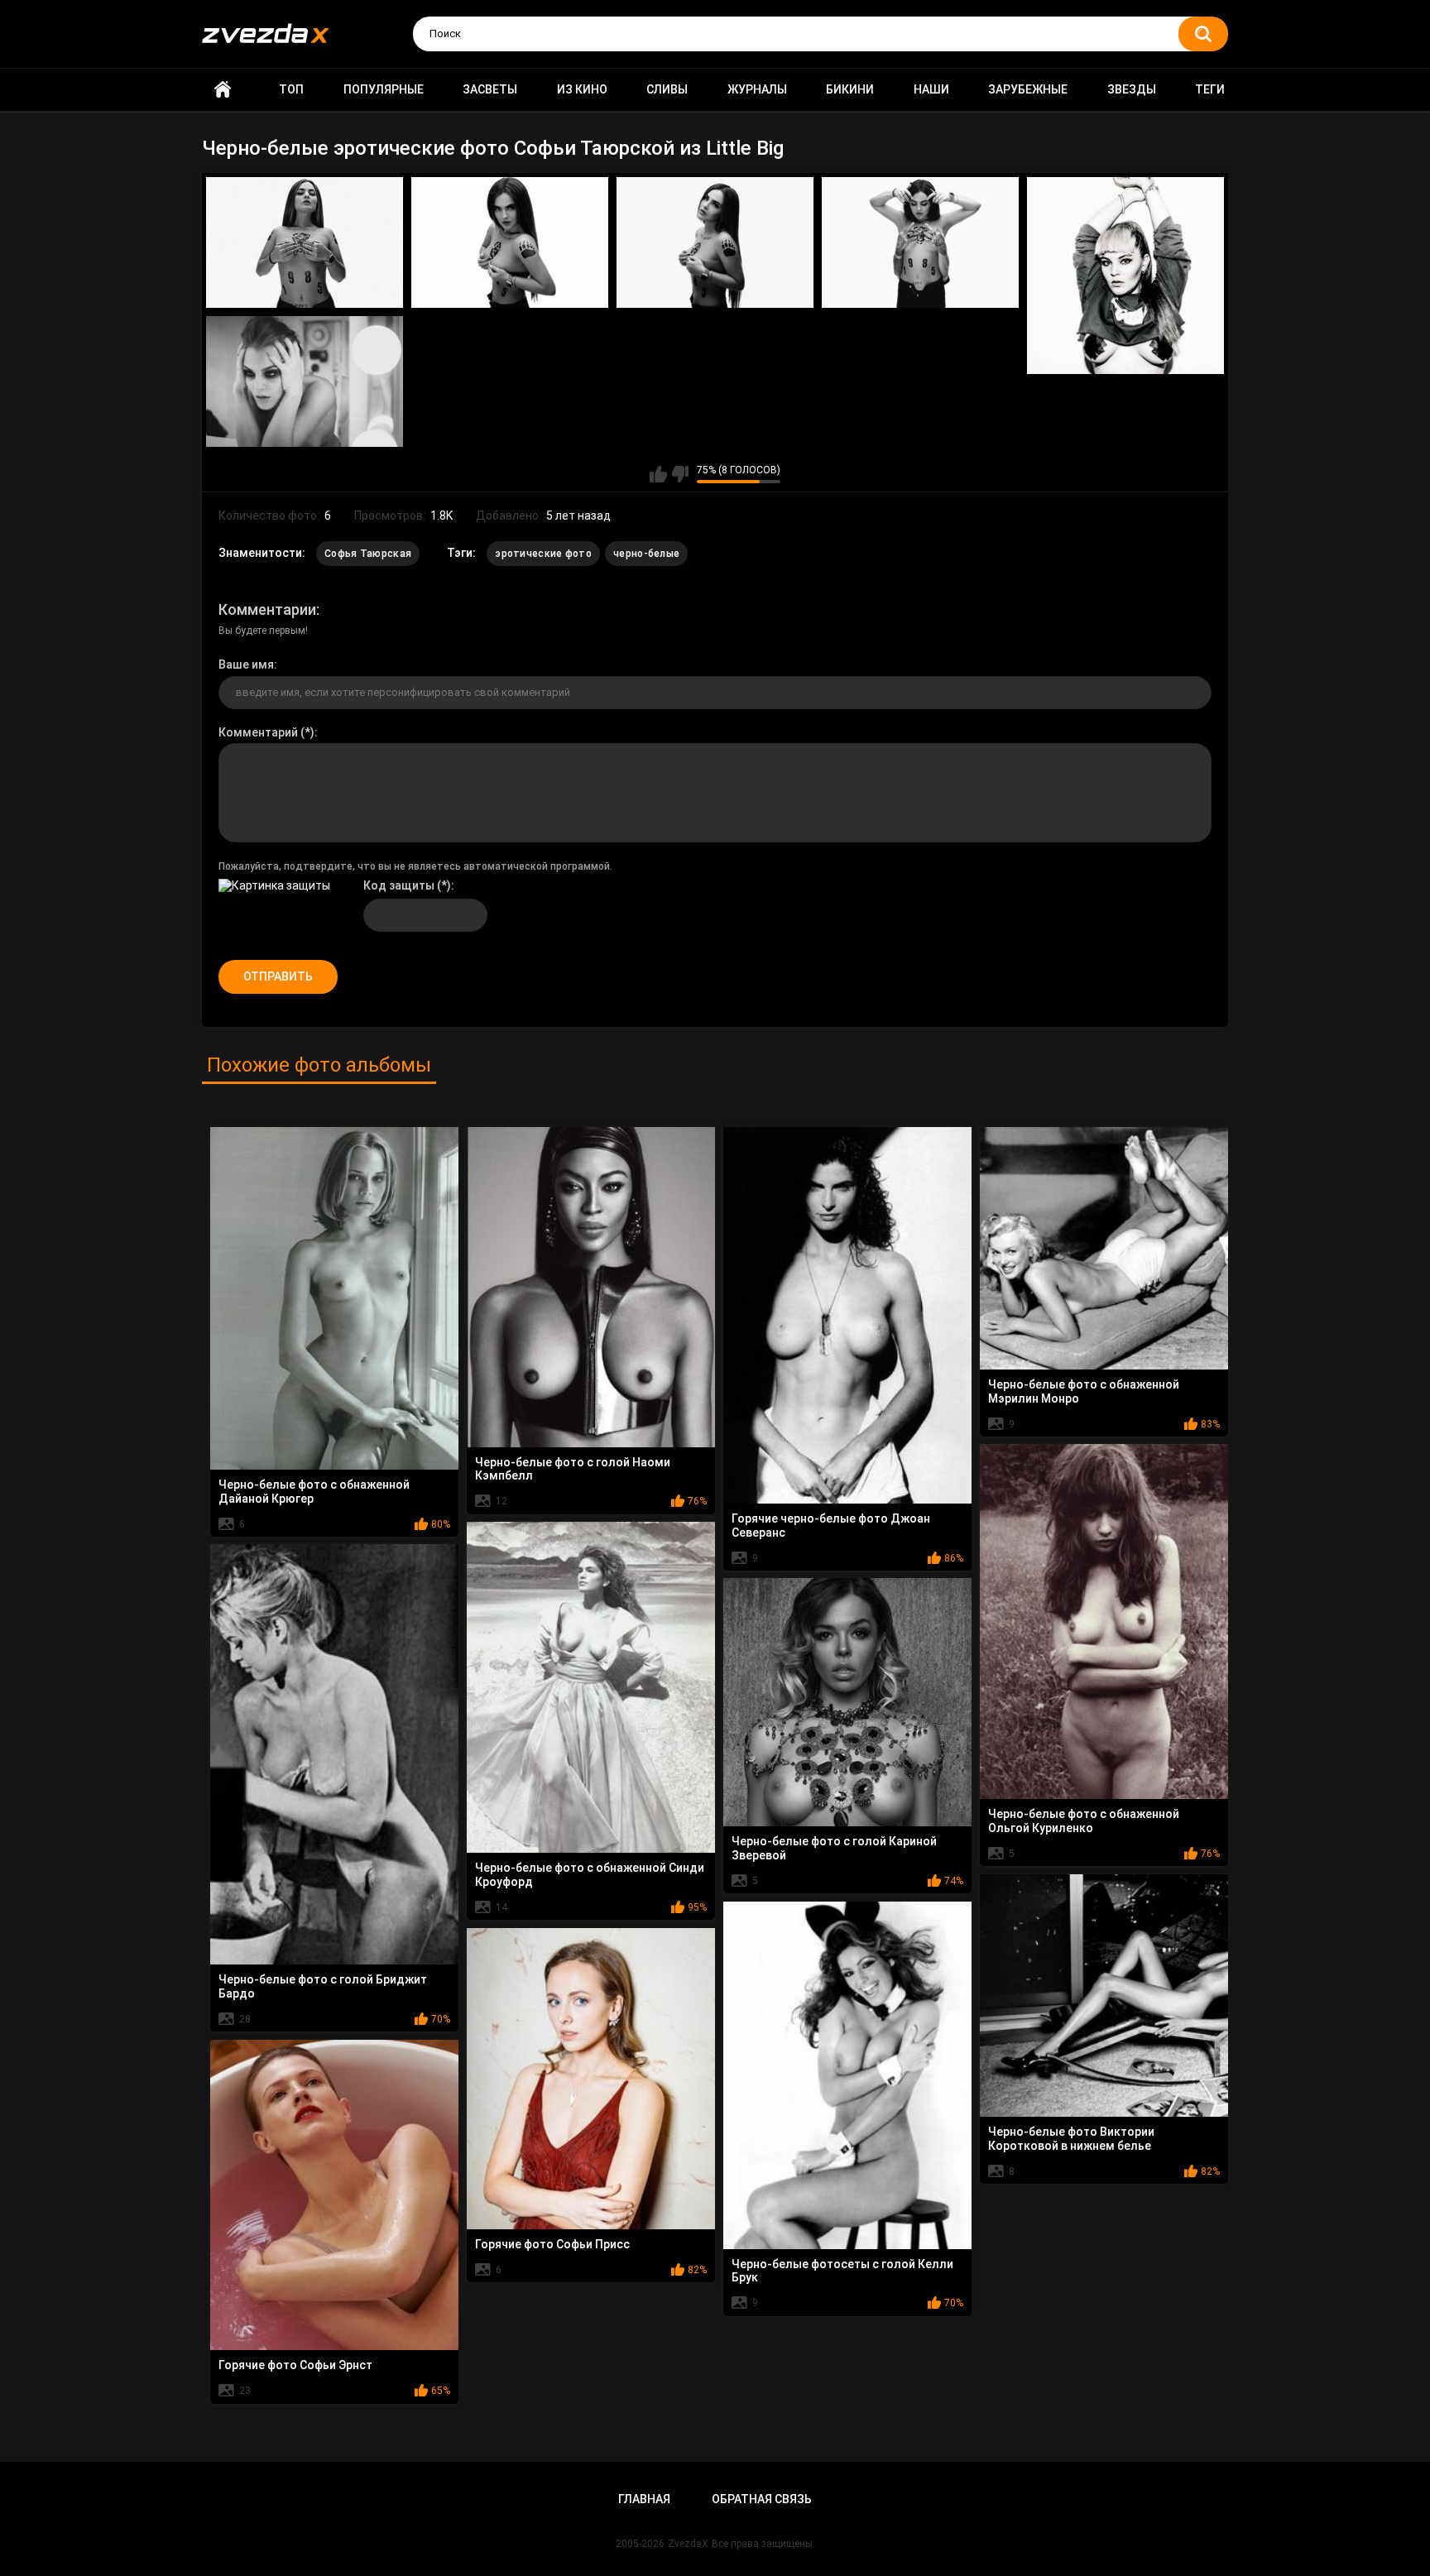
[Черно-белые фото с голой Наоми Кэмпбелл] (591, 1287)
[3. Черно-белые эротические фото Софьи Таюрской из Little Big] (715, 243)
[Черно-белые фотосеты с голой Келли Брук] (847, 2075)
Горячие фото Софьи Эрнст (295, 2365)
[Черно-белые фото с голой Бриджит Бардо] (334, 1754)
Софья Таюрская (368, 554)
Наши (931, 89)
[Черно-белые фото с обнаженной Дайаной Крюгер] (334, 1298)
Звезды (1132, 89)
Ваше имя (246, 664)
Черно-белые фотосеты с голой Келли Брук (842, 2271)
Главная (223, 90)
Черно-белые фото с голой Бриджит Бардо (323, 1986)
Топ (291, 89)
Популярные (384, 89)
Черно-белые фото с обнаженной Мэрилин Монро (1084, 1391)
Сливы (667, 89)
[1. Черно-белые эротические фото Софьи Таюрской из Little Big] (305, 243)
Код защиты (399, 885)
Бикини (850, 89)
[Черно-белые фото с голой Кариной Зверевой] (847, 1702)
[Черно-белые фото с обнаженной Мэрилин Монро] (1104, 1248)
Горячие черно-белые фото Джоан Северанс (831, 1525)
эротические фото (543, 554)
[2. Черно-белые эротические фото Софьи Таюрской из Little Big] (510, 243)
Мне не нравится (680, 474)
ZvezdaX (688, 2544)
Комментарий (258, 732)
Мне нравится (658, 474)
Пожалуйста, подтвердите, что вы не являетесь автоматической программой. (415, 866)
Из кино (582, 89)
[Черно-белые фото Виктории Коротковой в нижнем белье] (1104, 1996)
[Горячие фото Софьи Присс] (591, 2079)
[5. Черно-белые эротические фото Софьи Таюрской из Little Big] (1125, 276)
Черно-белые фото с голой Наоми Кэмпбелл (573, 1469)
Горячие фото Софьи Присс (552, 2244)
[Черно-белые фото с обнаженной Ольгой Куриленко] (1104, 1621)
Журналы (757, 89)
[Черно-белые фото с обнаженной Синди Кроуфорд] (591, 1687)
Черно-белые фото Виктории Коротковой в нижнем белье (1071, 2139)
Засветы (490, 89)
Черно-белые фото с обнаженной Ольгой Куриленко (1084, 1821)
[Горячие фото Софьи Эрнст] (334, 2195)
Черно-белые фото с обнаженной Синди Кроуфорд (590, 1875)
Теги (1210, 89)
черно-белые (646, 554)
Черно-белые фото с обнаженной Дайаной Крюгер (314, 1492)
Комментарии (267, 609)
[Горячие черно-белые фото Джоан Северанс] (847, 1315)
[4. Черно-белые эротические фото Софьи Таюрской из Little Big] (920, 243)
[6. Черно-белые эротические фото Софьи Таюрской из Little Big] (305, 382)
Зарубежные (1028, 89)
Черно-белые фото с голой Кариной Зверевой (834, 1848)
